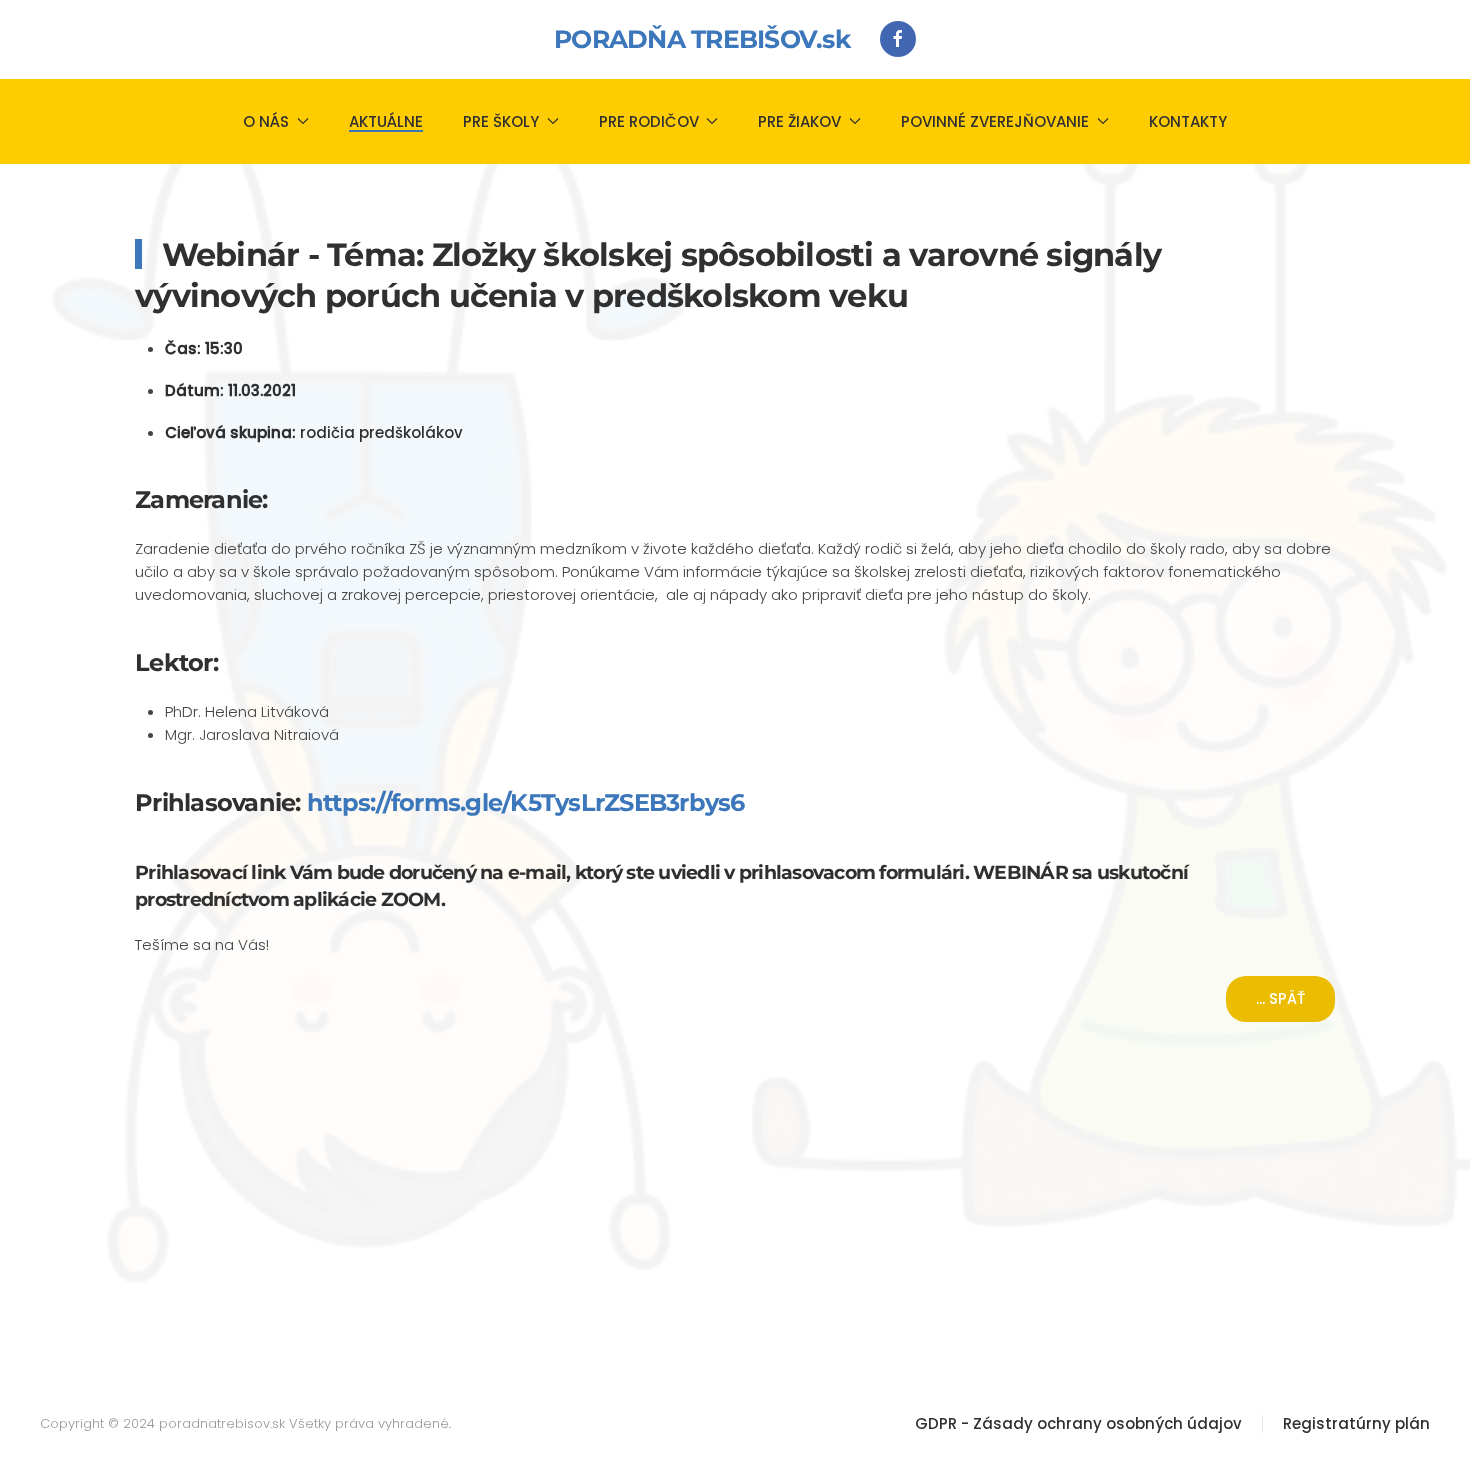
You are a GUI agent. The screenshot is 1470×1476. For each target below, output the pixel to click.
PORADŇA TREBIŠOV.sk (702, 39)
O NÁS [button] (266, 121)
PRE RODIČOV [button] (649, 121)
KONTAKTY (1188, 121)
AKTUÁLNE (386, 121)
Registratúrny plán (1356, 1423)
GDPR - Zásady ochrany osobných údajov (1078, 1423)
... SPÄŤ (1280, 998)
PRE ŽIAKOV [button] (799, 121)
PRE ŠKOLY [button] (501, 121)
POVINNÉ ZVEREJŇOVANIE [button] (995, 121)
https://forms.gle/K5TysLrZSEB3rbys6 (526, 802)
